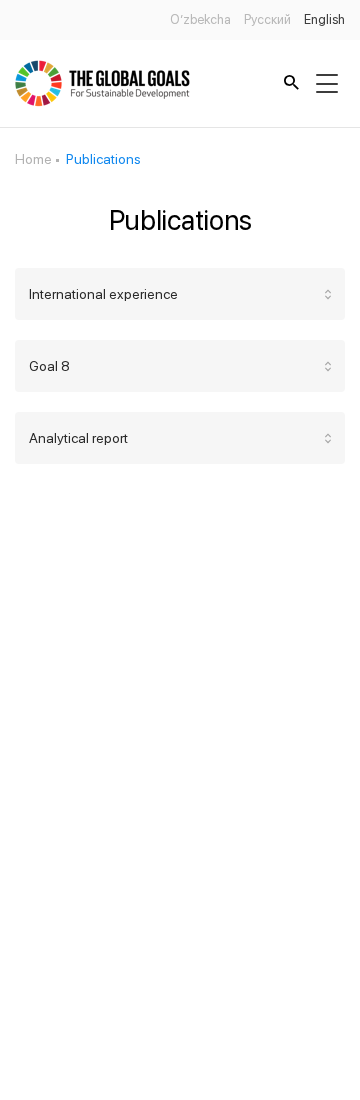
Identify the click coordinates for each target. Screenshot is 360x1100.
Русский (267, 19)
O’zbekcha (200, 19)
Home (33, 159)
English (324, 19)
